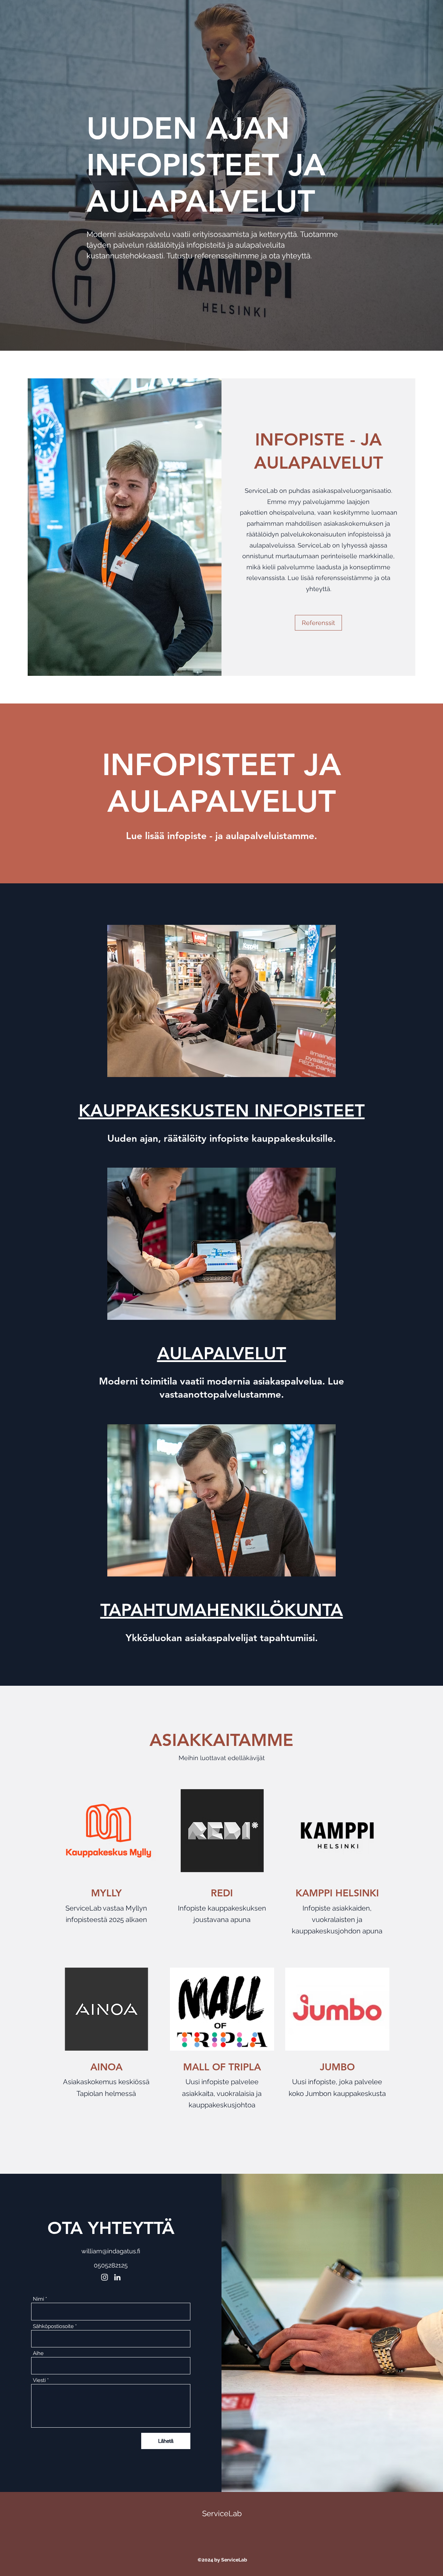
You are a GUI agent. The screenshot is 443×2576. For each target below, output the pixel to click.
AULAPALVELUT (222, 1353)
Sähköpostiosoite (53, 2326)
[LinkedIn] (117, 2277)
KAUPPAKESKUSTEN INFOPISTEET (222, 1111)
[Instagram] (105, 2277)
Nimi (38, 2299)
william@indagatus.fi (111, 2251)
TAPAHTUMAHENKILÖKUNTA (222, 1610)
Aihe (38, 2353)
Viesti (39, 2380)
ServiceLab (222, 2513)
